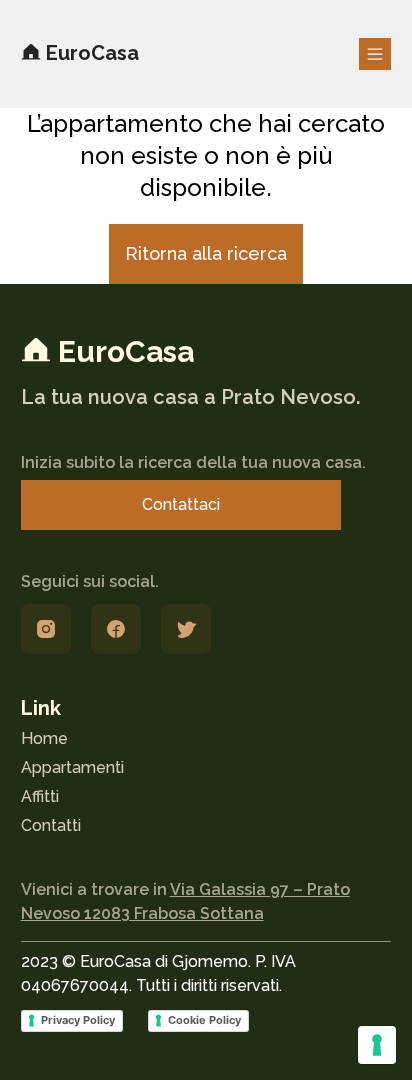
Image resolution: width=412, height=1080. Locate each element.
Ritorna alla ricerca (206, 253)
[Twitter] (186, 629)
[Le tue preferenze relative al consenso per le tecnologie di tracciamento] (377, 1045)
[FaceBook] (116, 629)
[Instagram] (46, 629)
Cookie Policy (204, 1020)
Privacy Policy (78, 1020)
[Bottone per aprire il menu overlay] (375, 54)
